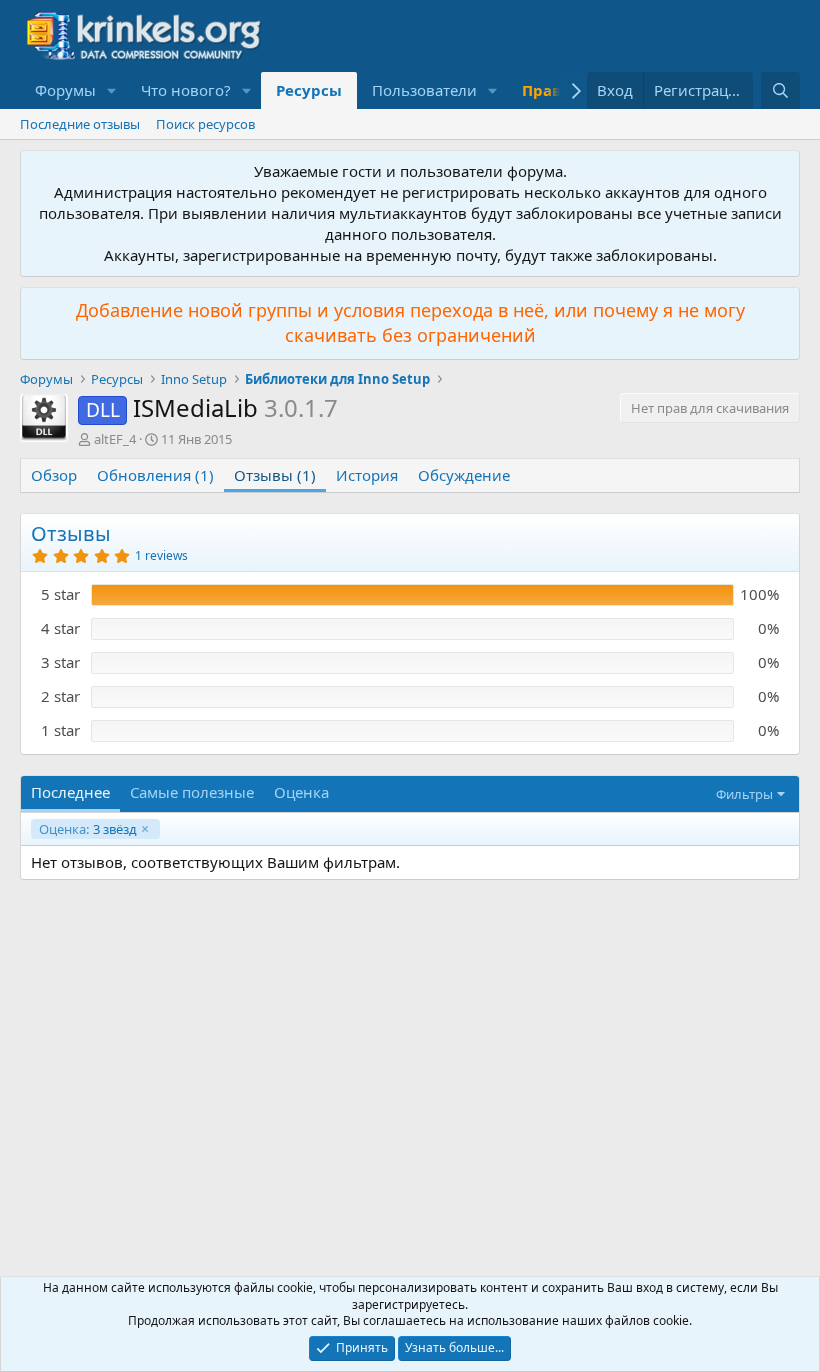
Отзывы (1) (275, 475)
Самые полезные (192, 792)
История (367, 475)
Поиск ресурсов (205, 124)
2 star (60, 696)
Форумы (65, 90)
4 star (60, 628)
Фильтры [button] (744, 794)
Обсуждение (464, 475)
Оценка (301, 792)
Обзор (54, 475)
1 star (60, 730)
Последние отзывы (80, 124)
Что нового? (186, 90)
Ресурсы (309, 90)
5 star (60, 594)
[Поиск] (780, 90)
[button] (112, 90)
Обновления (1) (155, 475)
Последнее (70, 792)
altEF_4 (115, 439)
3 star (60, 662)
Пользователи (424, 90)
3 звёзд (88, 829)
